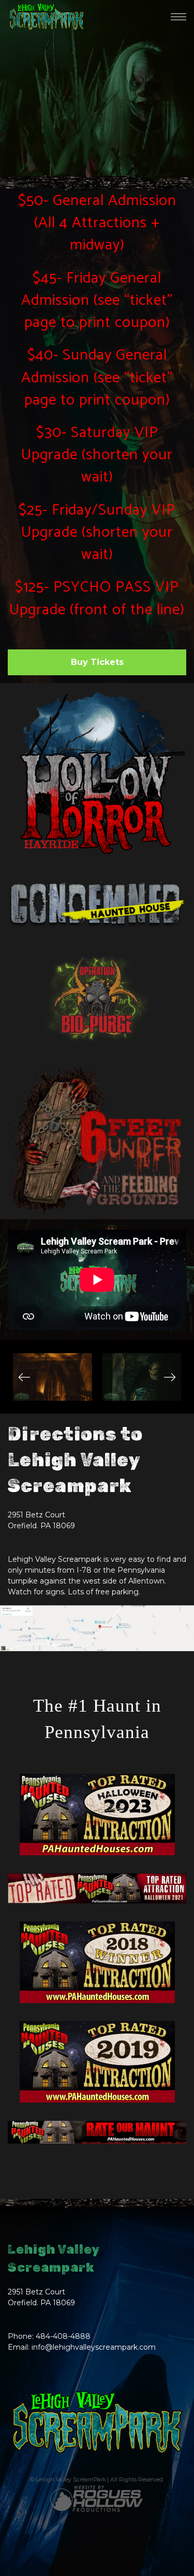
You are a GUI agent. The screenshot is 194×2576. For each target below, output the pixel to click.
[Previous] (24, 1377)
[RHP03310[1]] (142, 1377)
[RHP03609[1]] (53, 1377)
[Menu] (178, 17)
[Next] (170, 1377)
